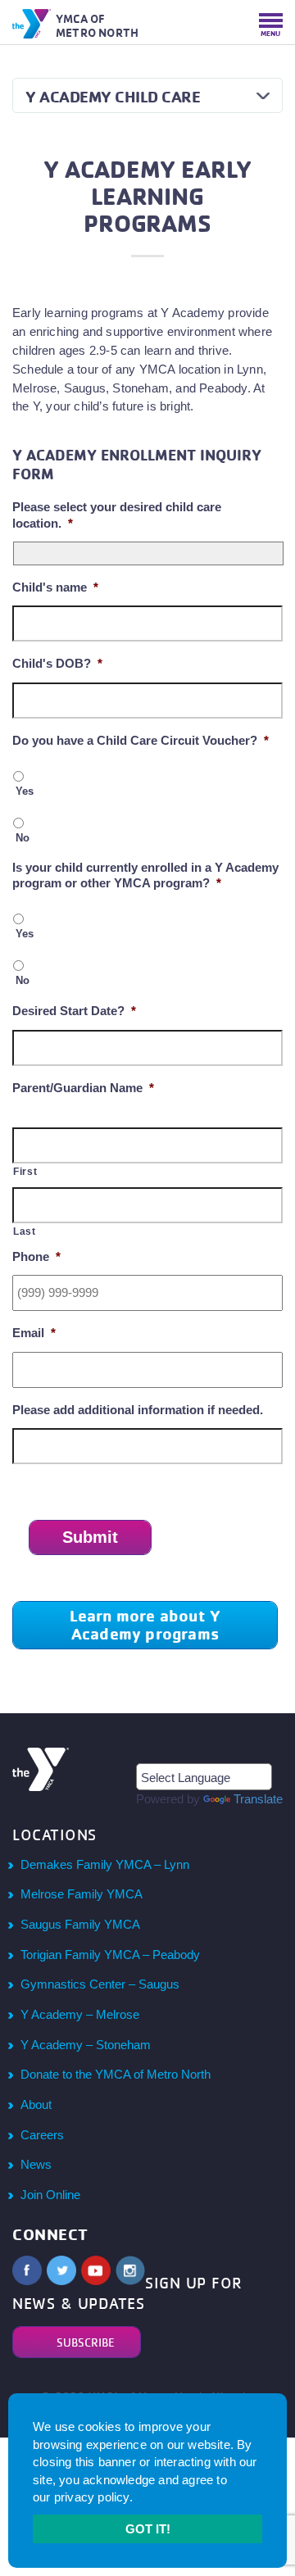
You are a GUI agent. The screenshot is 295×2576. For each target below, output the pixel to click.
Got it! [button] (148, 2529)
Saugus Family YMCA (80, 1924)
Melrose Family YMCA (82, 1894)
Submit (90, 1537)
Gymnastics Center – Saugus (100, 1984)
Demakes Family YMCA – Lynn (105, 1864)
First (25, 1172)
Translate (258, 1799)
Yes (25, 791)
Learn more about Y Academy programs (145, 1625)
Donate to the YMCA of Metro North (116, 2074)
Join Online (50, 2195)
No (23, 838)
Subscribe (86, 2342)
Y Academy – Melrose (80, 2014)
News (36, 2164)
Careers (42, 2135)
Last (25, 1231)
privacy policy (92, 2497)
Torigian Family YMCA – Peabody (110, 1955)
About (36, 2104)
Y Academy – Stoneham (86, 2045)
